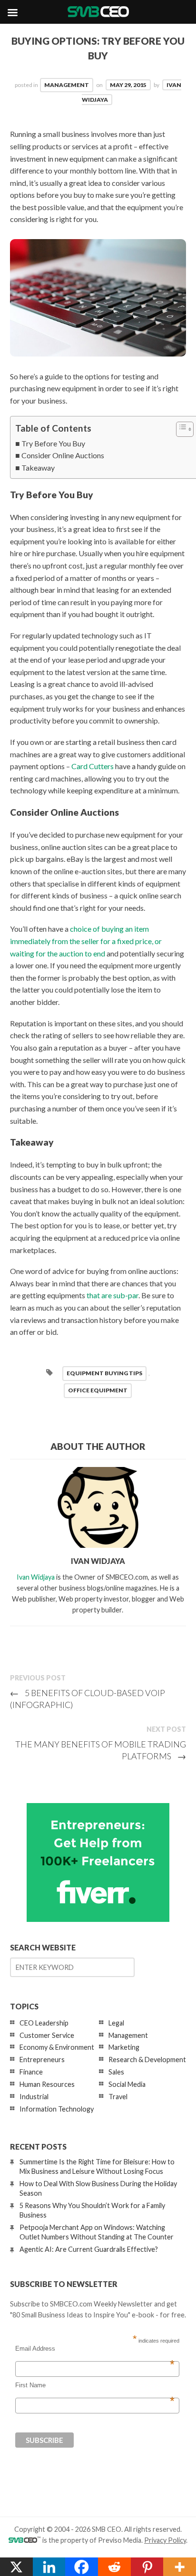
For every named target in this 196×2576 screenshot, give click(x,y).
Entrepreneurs (42, 2060)
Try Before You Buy (53, 443)
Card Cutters (93, 766)
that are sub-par (113, 1295)
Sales (116, 2072)
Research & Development (147, 2060)
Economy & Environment (57, 2047)
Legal (116, 2023)
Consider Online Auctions (63, 455)
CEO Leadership (44, 2023)
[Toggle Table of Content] (180, 429)
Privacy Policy (165, 2540)
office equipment (98, 1390)
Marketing (124, 2047)
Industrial (34, 2097)
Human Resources (47, 2084)
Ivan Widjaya (36, 1577)
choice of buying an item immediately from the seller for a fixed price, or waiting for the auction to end (86, 941)
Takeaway (38, 468)
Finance (31, 2072)
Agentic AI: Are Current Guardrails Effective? (89, 2249)
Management (67, 85)
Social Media (127, 2084)
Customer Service (47, 2035)
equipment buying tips (104, 1373)
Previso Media (120, 2540)
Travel (118, 2097)
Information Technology (57, 2109)
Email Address (95, 2349)
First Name (95, 2385)
